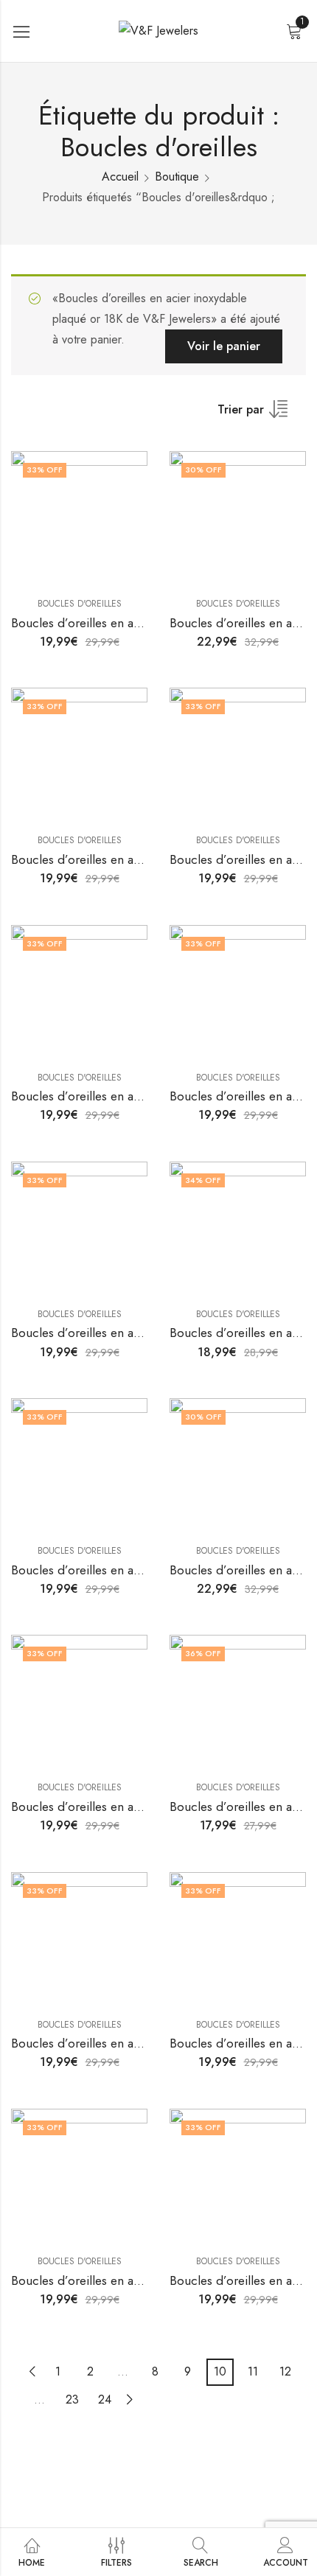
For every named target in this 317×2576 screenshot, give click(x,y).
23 (72, 2399)
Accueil (120, 177)
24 (105, 2399)
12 (285, 2371)
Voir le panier (224, 346)
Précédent (32, 2371)
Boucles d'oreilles (80, 604)
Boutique (177, 177)
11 (253, 2371)
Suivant (130, 2399)
